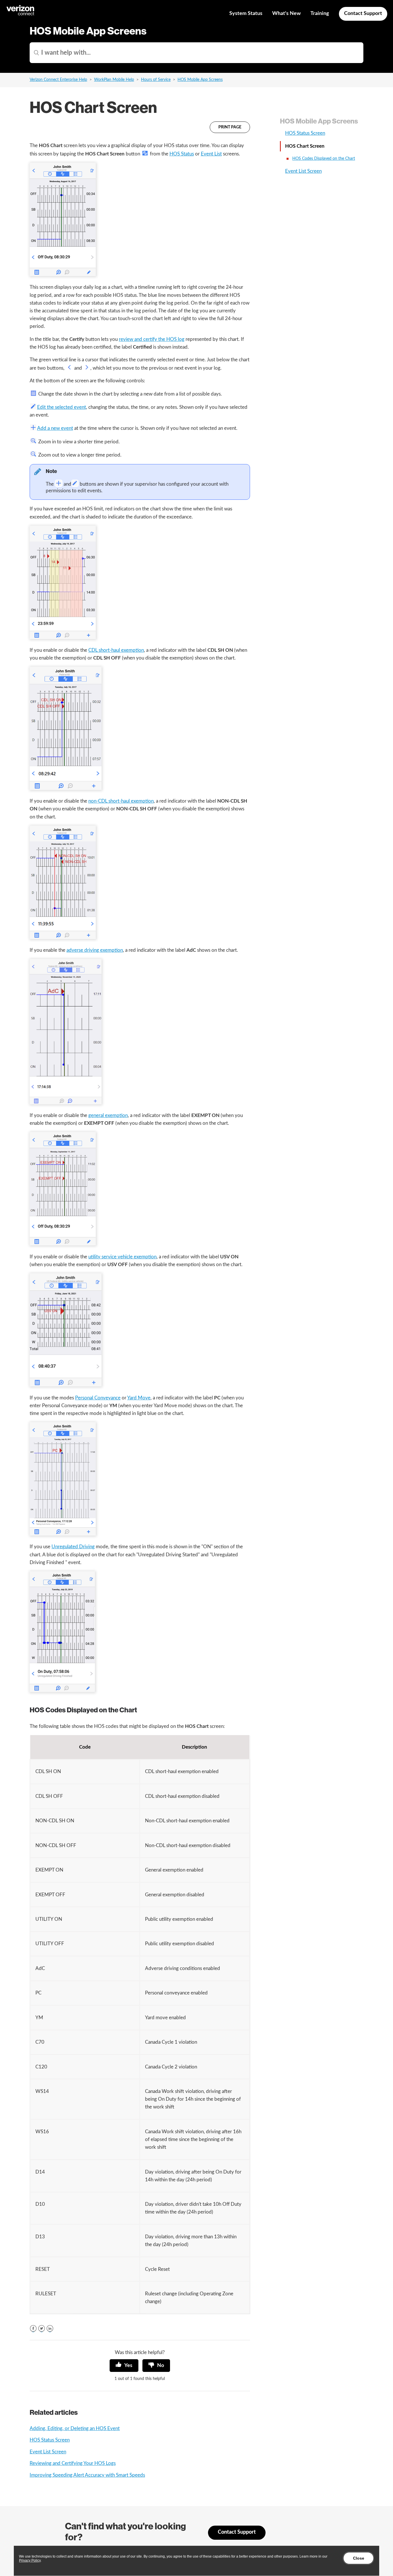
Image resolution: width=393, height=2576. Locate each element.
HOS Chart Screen (305, 146)
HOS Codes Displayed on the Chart (324, 159)
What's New (286, 14)
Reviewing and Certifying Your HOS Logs (73, 2463)
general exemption (108, 1115)
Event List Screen (48, 2452)
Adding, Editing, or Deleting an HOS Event (75, 2428)
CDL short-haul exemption (116, 650)
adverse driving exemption (95, 950)
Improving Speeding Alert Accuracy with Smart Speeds (87, 2475)
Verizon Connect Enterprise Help (58, 80)
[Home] (21, 15)
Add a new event (55, 428)
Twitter (42, 2329)
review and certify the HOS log (152, 339)
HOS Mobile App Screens (200, 80)
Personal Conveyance (98, 1398)
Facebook (33, 2329)
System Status (246, 14)
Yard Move (139, 1398)
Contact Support (363, 14)
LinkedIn (50, 2329)
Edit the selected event (62, 407)
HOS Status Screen (50, 2440)
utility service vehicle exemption (122, 1257)
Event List (211, 154)
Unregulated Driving (73, 1547)
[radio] (124, 2366)
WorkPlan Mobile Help (114, 80)
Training (320, 14)
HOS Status (182, 154)
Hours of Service (156, 80)
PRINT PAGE (230, 127)
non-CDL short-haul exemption (121, 801)
